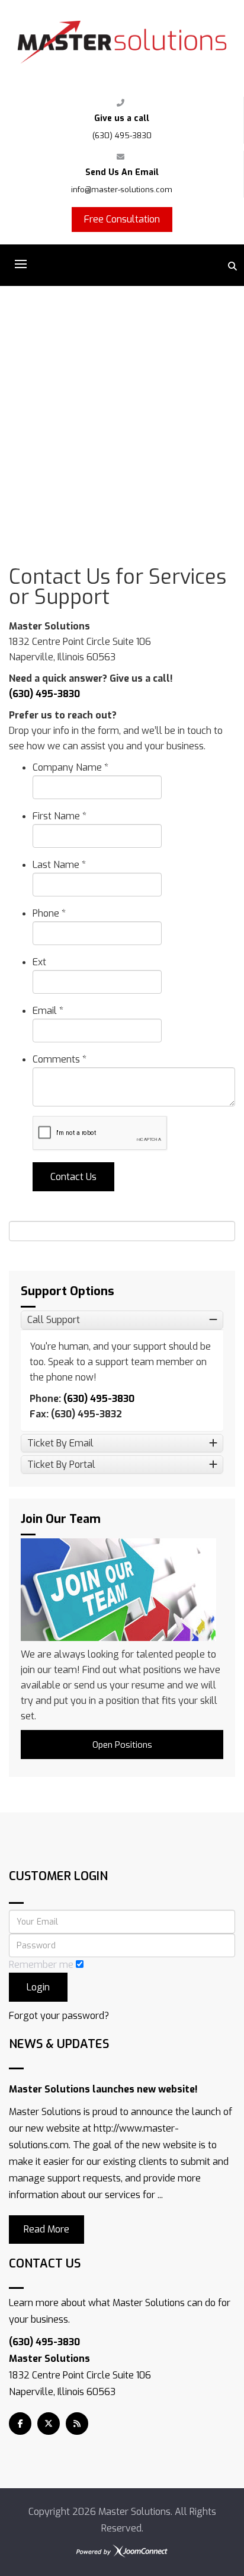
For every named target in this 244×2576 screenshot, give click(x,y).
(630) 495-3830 (122, 136)
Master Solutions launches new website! (103, 2089)
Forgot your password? (59, 2016)
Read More (46, 2229)
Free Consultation (122, 219)
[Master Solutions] (122, 42)
